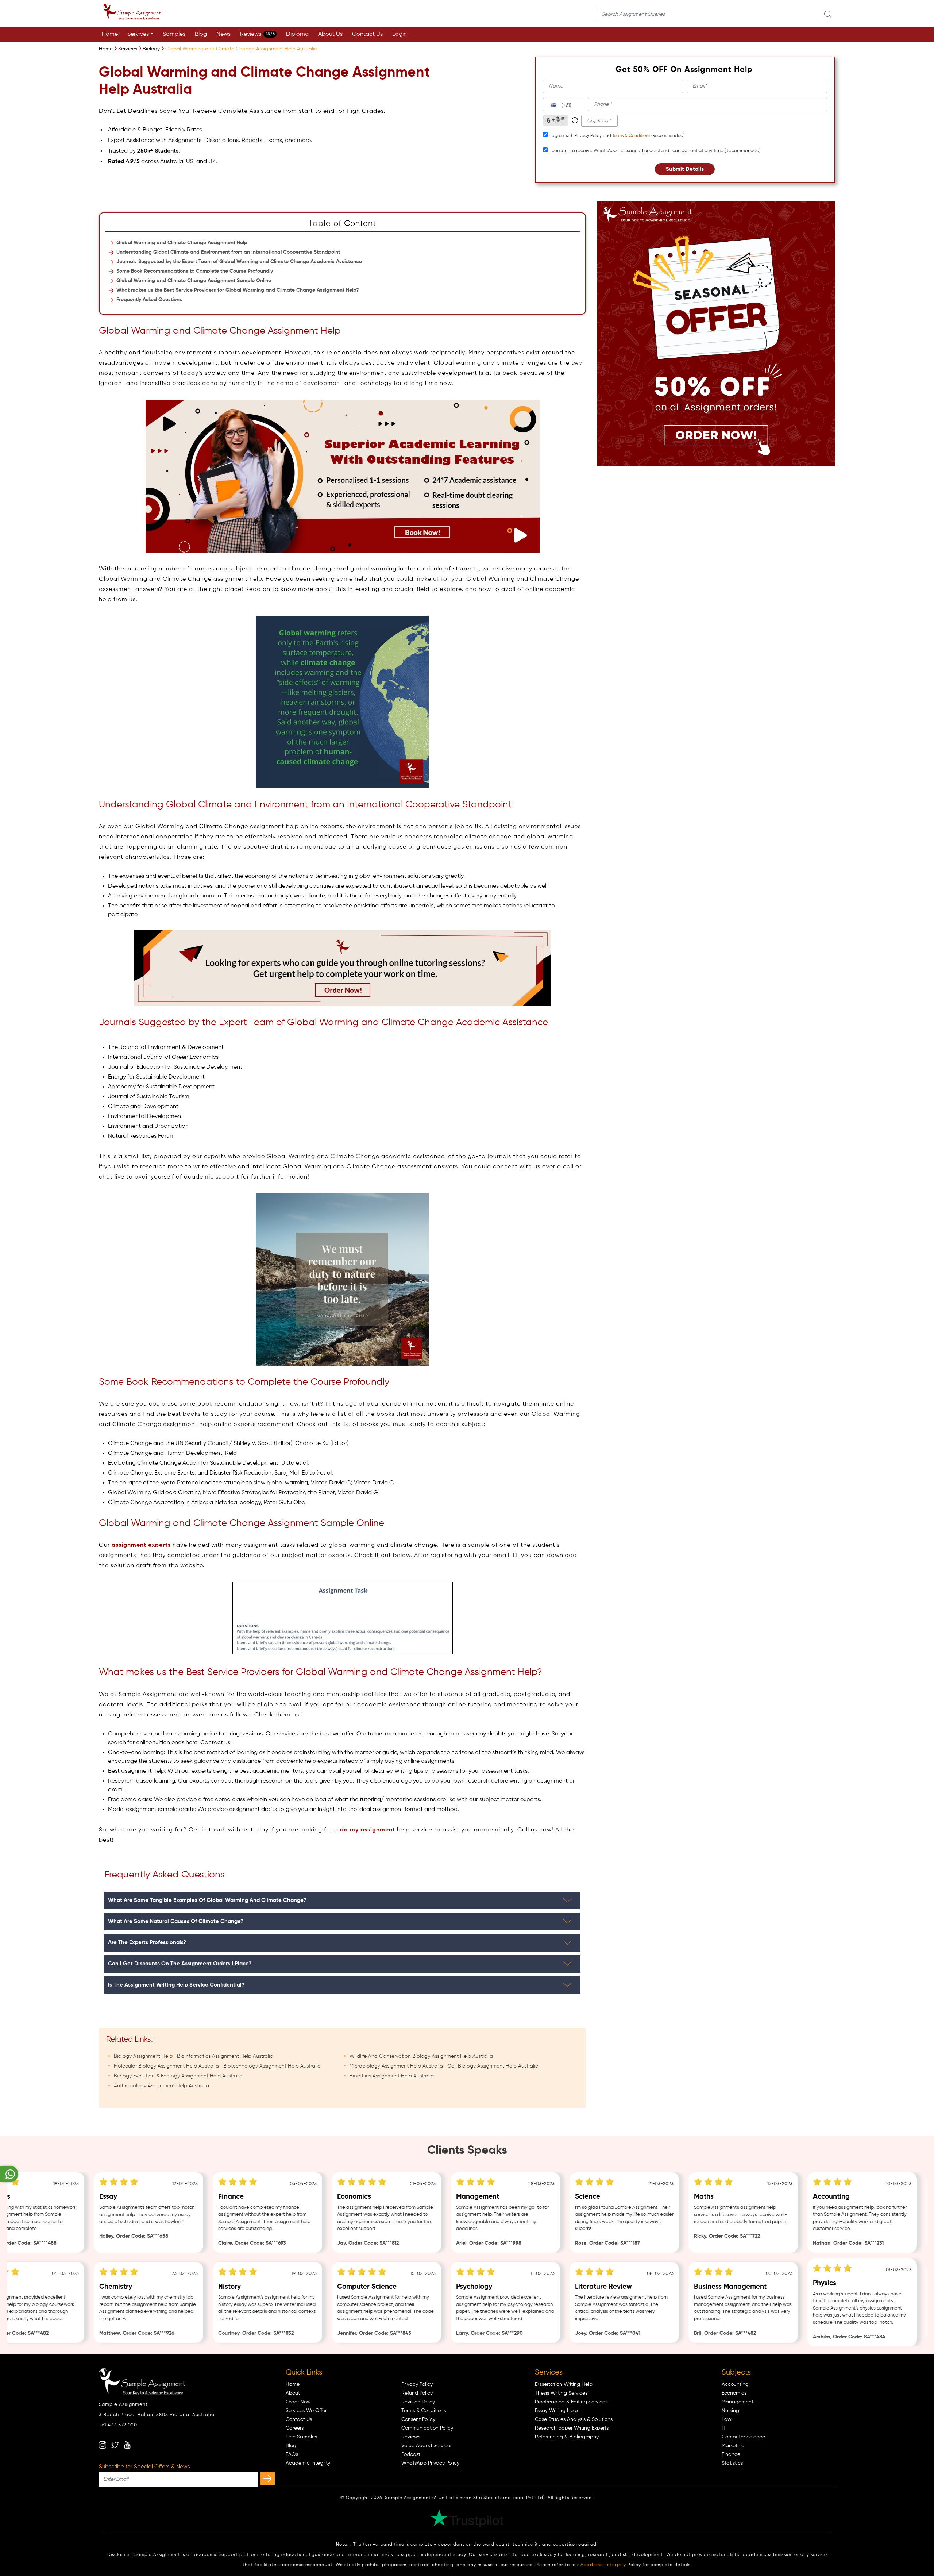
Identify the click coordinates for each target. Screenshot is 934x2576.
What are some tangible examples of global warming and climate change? (207, 1900)
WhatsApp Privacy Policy (430, 2463)
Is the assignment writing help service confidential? (176, 1985)
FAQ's (292, 2454)
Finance (731, 2454)
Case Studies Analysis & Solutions (574, 2419)
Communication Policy (427, 2428)
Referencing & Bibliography (567, 2437)
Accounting (735, 2384)
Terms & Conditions (631, 136)
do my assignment (368, 1830)
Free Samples (301, 2437)
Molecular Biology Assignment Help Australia (166, 2066)
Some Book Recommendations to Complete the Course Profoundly (195, 271)
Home (110, 34)
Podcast (411, 2454)
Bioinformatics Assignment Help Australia (225, 2056)
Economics (734, 2393)
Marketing (733, 2446)
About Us (330, 34)
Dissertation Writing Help (564, 2384)
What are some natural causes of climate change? (176, 1921)
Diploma (297, 34)
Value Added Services (427, 2446)
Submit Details (685, 169)
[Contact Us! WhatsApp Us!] (9, 2174)
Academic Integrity (308, 2463)
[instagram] (103, 2445)
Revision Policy (418, 2402)
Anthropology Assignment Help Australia (161, 2086)
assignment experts (141, 1545)
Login (400, 34)
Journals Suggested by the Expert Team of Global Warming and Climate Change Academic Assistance (239, 262)
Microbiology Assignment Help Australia (396, 2066)
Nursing (730, 2411)
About (293, 2393)
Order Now (298, 2402)
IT (724, 2428)
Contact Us (367, 34)
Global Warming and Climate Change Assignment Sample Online (194, 281)
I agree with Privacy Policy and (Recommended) (617, 136)
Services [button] (138, 34)
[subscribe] (267, 2479)
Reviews (257, 34)
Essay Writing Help (556, 2411)
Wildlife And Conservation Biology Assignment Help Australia (421, 2056)
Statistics (732, 2463)
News (223, 34)
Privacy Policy (417, 2384)
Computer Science (743, 2437)
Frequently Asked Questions (149, 300)
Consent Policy (418, 2419)
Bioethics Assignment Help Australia (392, 2076)
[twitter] (115, 2445)
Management (738, 2402)
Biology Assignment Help (143, 2056)
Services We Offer (306, 2411)
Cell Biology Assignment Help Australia (493, 2066)
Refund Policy (417, 2393)
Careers (295, 2428)
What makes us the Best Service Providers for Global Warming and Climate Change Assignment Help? (238, 290)
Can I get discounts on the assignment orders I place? (180, 1964)
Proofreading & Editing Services (571, 2402)
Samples (174, 34)
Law (727, 2419)
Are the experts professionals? (147, 1943)
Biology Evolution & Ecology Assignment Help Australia (178, 2076)
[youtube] (127, 2445)
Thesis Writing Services (561, 2393)
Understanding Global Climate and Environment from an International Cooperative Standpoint (228, 252)
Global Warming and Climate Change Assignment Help (182, 243)
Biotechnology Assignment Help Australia (272, 2066)
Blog (201, 34)
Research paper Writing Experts (572, 2428)
